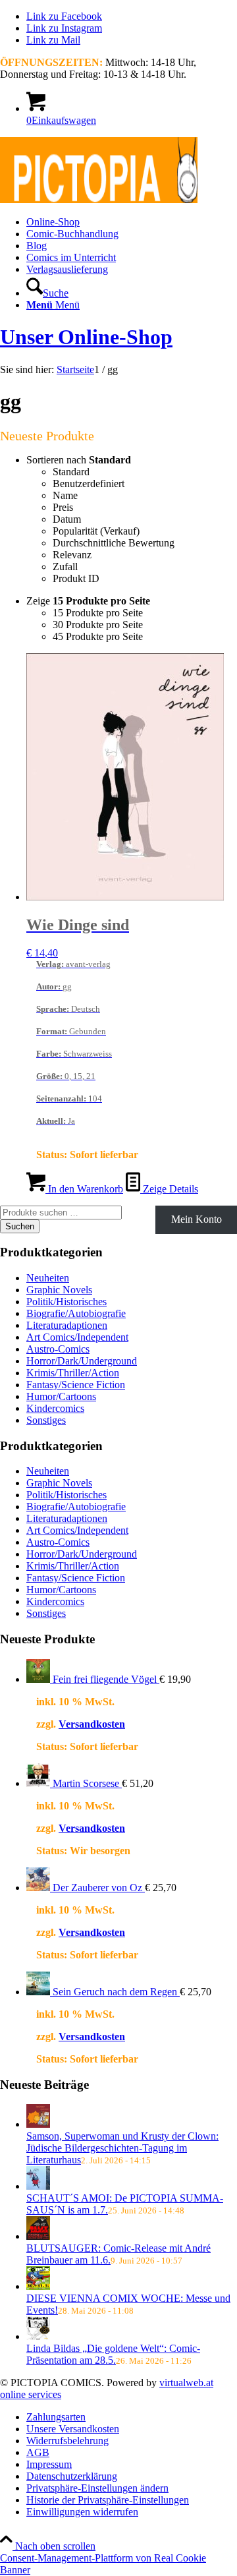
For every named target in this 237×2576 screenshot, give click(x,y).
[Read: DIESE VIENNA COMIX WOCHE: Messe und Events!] (38, 2286)
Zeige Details (169, 1189)
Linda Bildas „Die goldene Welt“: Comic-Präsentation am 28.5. (113, 2354)
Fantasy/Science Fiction (76, 1385)
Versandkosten (92, 1724)
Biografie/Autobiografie (76, 1313)
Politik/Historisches (66, 1302)
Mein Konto (197, 1219)
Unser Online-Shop (86, 337)
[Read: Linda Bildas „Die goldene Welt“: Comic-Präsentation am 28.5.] (38, 2336)
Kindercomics (55, 1408)
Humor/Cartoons (61, 1396)
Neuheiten (48, 1278)
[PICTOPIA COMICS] (99, 199)
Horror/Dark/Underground (82, 1361)
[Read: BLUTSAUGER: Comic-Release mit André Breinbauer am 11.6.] (38, 2236)
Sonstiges (46, 1420)
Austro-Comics (58, 1349)
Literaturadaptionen (67, 1325)
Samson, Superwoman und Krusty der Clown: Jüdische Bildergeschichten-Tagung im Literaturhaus (122, 2148)
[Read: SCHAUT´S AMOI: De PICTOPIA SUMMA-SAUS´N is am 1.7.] (38, 2186)
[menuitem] (132, 222)
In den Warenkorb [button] (84, 1189)
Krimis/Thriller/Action (73, 1373)
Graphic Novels (59, 1290)
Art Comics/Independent (77, 1337)
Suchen (20, 1226)
